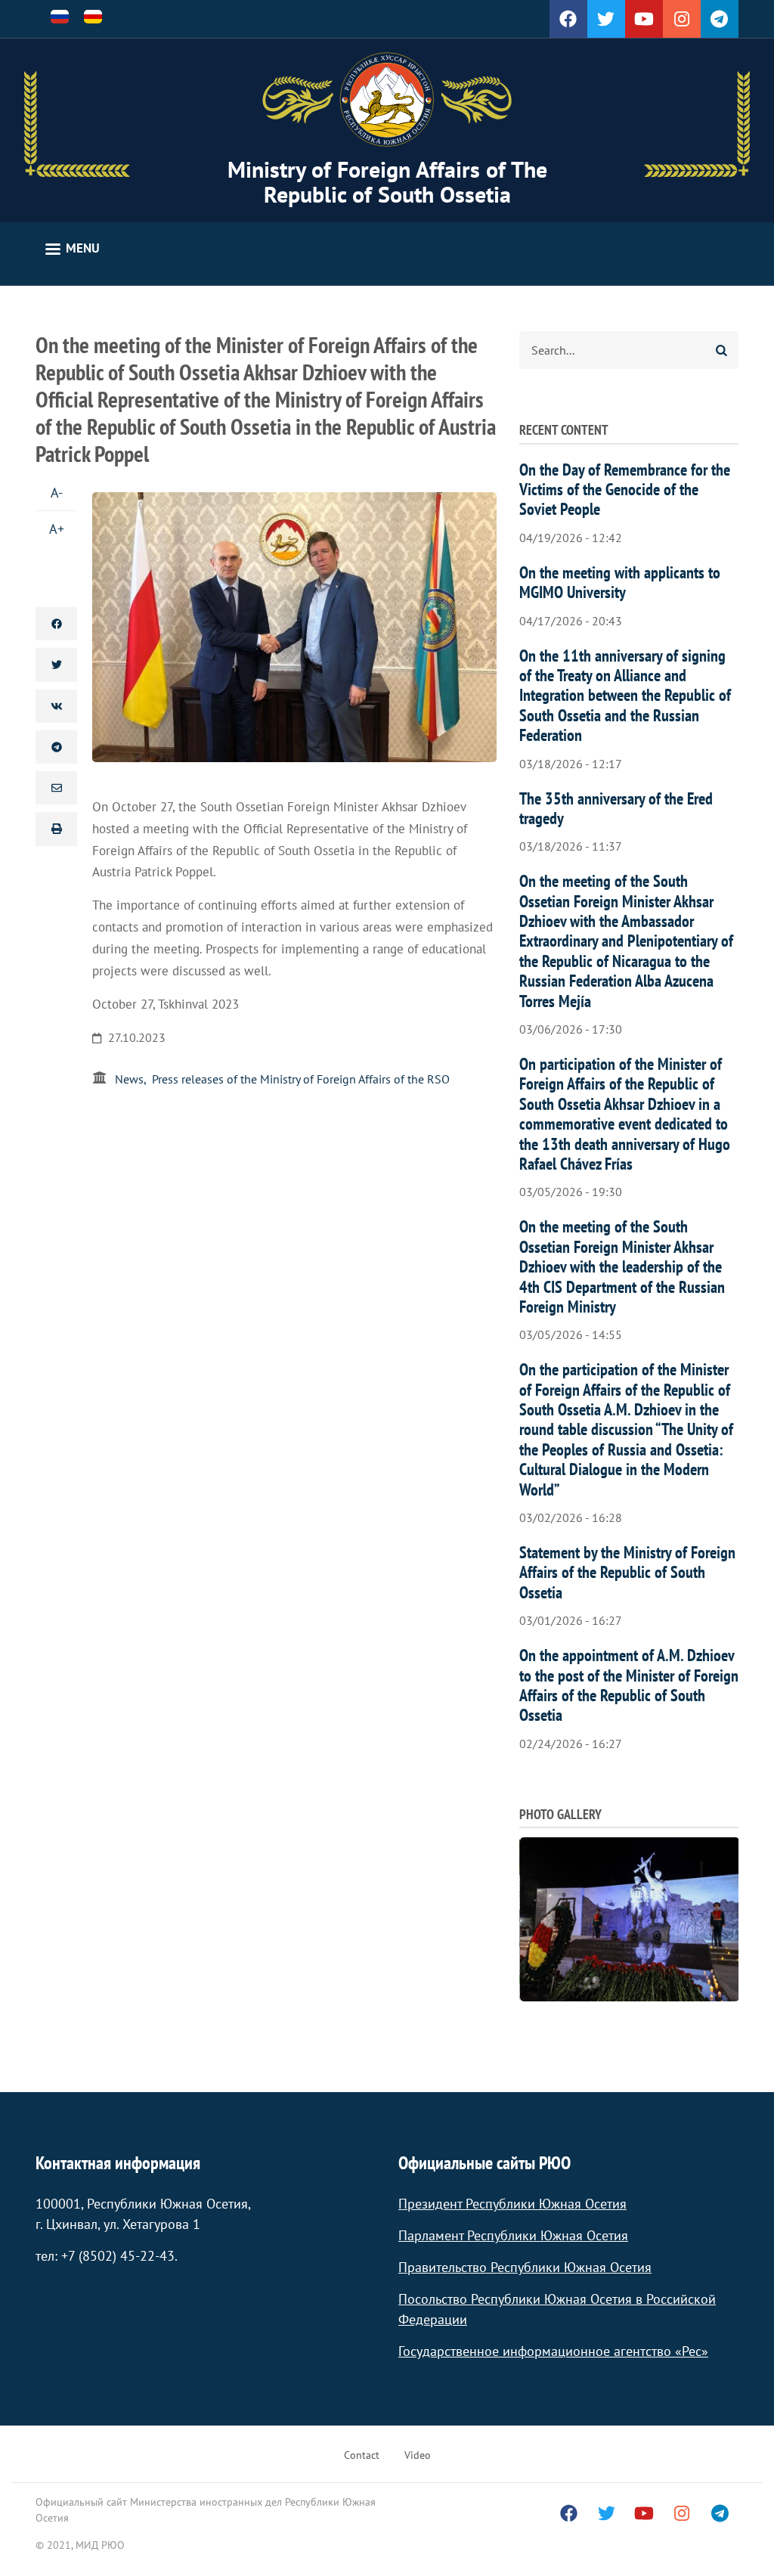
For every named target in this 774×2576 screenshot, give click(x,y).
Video (418, 2455)
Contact (362, 2455)
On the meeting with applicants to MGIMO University (620, 582)
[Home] (387, 100)
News (129, 1079)
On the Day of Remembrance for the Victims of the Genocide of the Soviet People (625, 490)
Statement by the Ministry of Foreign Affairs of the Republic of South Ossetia (627, 1572)
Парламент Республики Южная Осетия (513, 2235)
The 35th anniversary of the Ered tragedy (616, 808)
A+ (57, 529)
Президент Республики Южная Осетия (512, 2204)
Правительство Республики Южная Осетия (525, 2267)
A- (57, 493)
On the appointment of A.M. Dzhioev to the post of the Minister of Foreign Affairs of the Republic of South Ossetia (629, 1685)
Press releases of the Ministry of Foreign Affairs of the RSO (301, 1079)
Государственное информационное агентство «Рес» (553, 2351)
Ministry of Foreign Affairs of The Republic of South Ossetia (387, 181)
